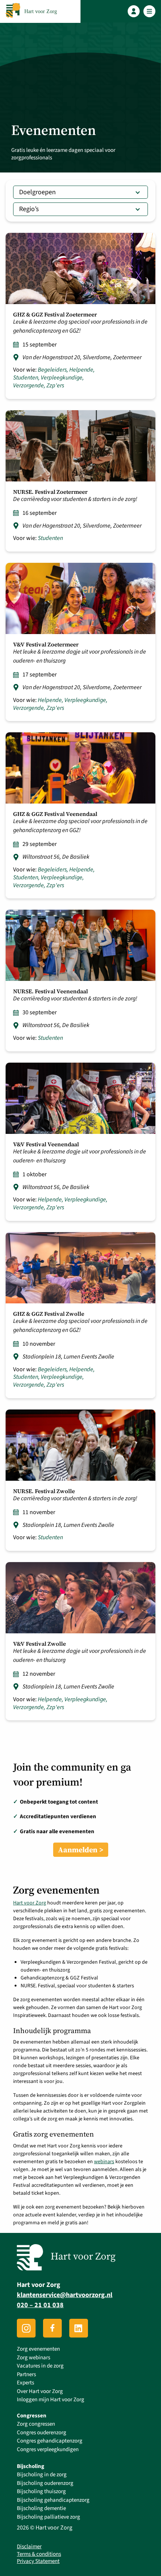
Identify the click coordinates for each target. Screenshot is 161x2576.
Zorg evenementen (38, 2349)
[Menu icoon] (150, 11)
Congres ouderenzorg (42, 2433)
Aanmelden (78, 1850)
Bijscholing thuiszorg (41, 2491)
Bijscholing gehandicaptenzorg (53, 2500)
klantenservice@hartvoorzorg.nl (65, 2295)
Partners (26, 2374)
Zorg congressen (36, 2424)
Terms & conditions (39, 2554)
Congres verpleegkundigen (48, 2449)
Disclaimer (29, 2547)
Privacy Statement (38, 2561)
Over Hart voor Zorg (40, 2391)
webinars (104, 2162)
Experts (25, 2383)
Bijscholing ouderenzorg (45, 2483)
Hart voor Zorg (30, 1903)
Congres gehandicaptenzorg (50, 2441)
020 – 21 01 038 (40, 2305)
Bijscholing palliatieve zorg (48, 2517)
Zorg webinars (34, 2358)
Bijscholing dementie (41, 2508)
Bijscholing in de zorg (42, 2475)
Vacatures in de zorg (40, 2366)
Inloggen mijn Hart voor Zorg (51, 2400)
